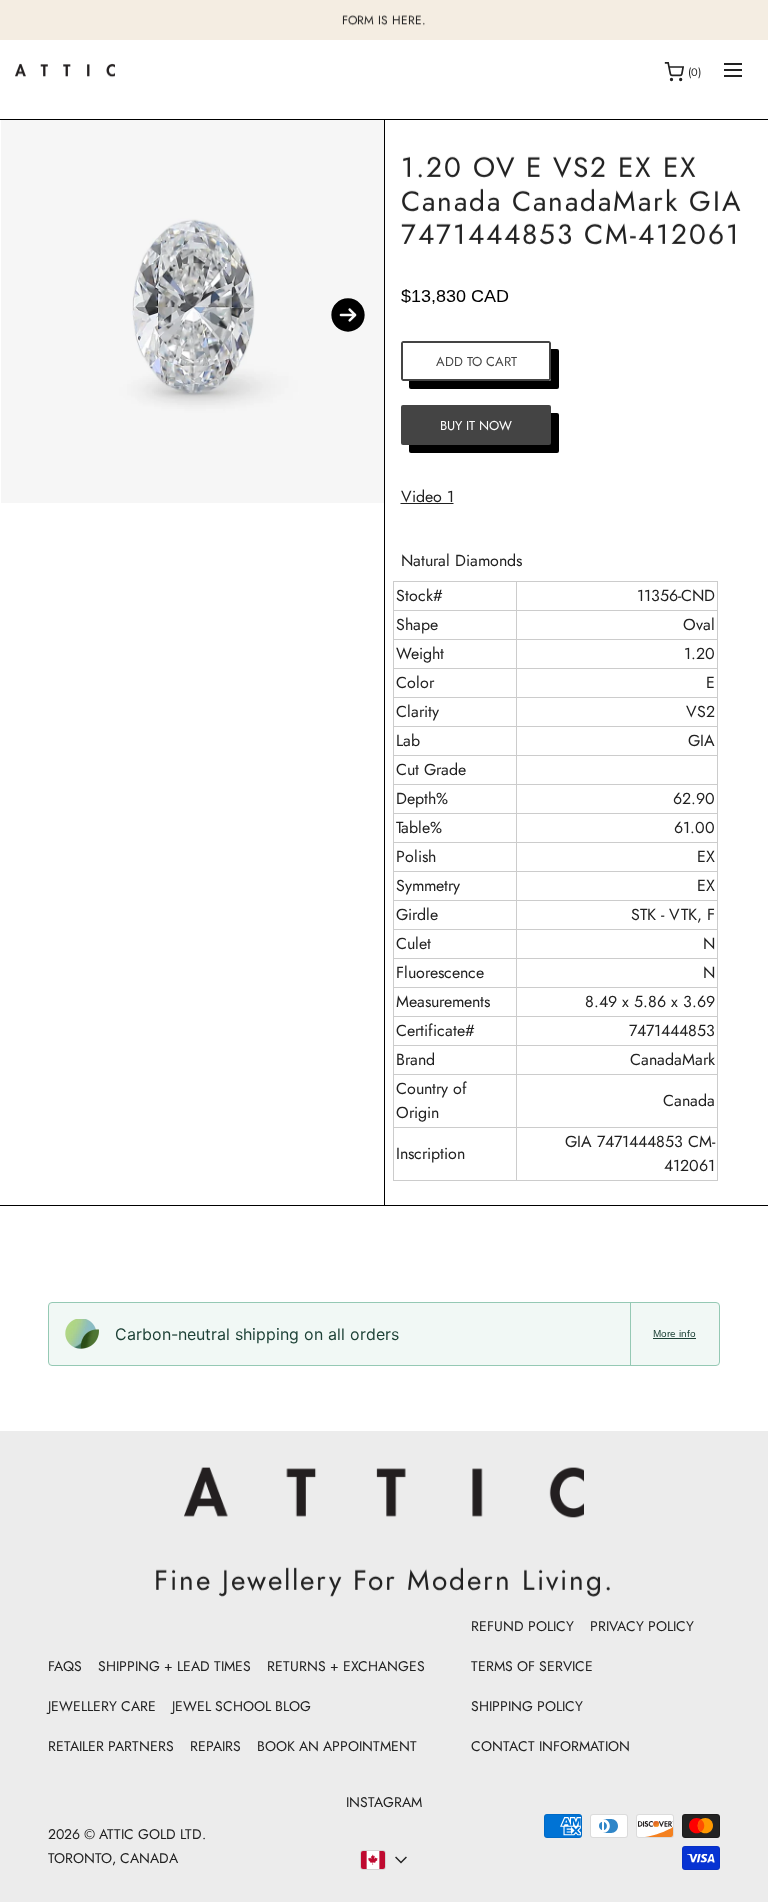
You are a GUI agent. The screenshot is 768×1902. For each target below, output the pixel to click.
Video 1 (427, 496)
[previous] (36, 315)
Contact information (550, 1746)
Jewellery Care (102, 1706)
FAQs (65, 1666)
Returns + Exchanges (346, 1666)
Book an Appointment (337, 1746)
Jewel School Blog (241, 1706)
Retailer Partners (111, 1746)
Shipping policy (527, 1706)
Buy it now (476, 424)
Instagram (384, 1802)
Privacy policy (642, 1626)
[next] (348, 315)
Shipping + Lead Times (174, 1666)
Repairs (215, 1746)
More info (674, 1333)
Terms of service (532, 1666)
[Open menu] (733, 71)
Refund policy (522, 1626)
